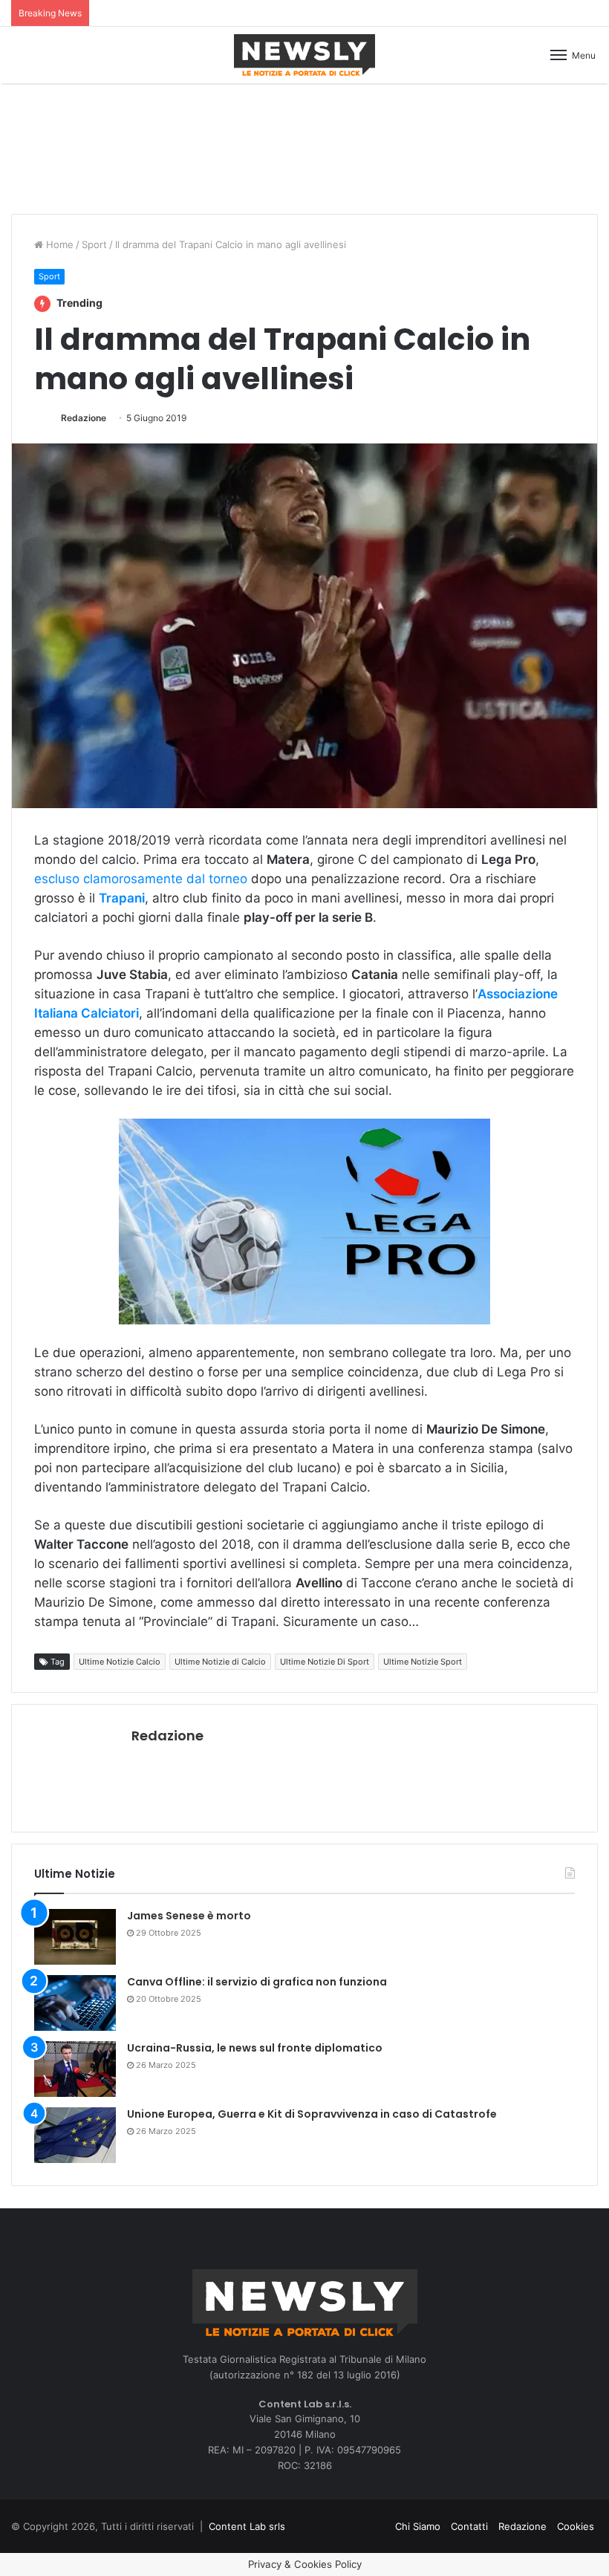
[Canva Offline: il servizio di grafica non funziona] (75, 2003)
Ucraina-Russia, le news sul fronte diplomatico (255, 2048)
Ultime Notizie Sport (423, 1662)
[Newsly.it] (304, 55)
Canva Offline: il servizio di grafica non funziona (257, 1982)
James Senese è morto (189, 1916)
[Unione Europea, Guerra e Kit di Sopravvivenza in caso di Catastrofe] (75, 2135)
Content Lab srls (247, 2526)
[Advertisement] (304, 146)
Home (58, 244)
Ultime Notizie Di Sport (325, 1662)
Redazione (84, 418)
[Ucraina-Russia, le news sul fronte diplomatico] (75, 2069)
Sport (94, 244)
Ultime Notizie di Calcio (220, 1662)
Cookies (576, 2526)
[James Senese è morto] (75, 1937)
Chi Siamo (418, 2526)
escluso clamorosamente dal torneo (141, 879)
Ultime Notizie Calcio (120, 1662)
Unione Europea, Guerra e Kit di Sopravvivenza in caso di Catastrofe (312, 2114)
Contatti (469, 2526)
